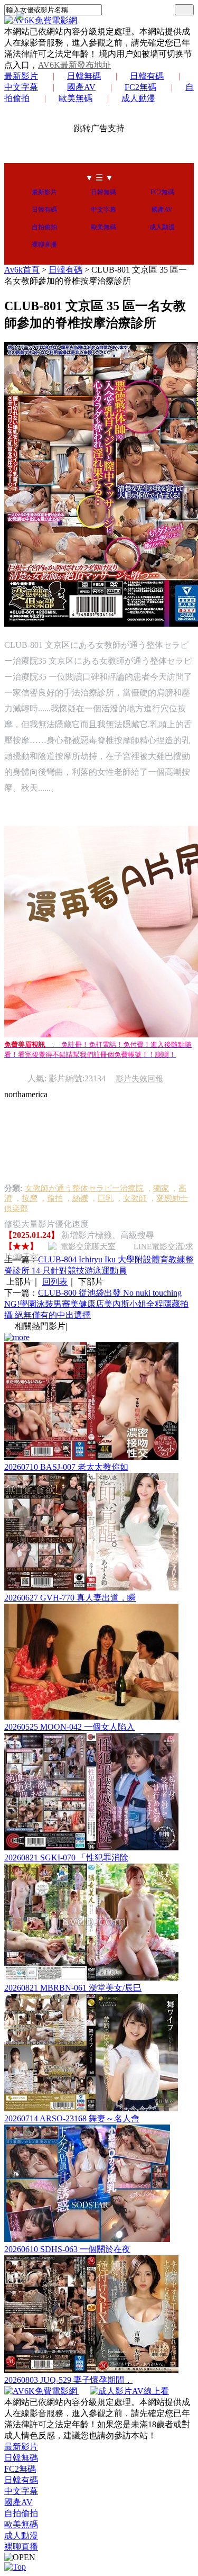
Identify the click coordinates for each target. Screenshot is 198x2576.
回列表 (55, 1282)
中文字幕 (103, 210)
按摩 (30, 1198)
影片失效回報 (139, 1079)
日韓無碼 (84, 76)
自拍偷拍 (44, 227)
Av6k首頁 (22, 270)
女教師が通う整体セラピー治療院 (84, 1188)
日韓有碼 (147, 76)
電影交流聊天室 (88, 1246)
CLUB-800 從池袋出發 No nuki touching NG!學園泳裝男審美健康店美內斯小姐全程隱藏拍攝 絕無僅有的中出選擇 (96, 1304)
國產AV (81, 87)
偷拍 (55, 1198)
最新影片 (21, 76)
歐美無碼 (76, 98)
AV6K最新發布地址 (74, 65)
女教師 (135, 1198)
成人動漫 (138, 98)
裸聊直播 (44, 245)
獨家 (161, 1188)
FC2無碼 (140, 87)
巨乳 (106, 1198)
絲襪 (80, 1198)
